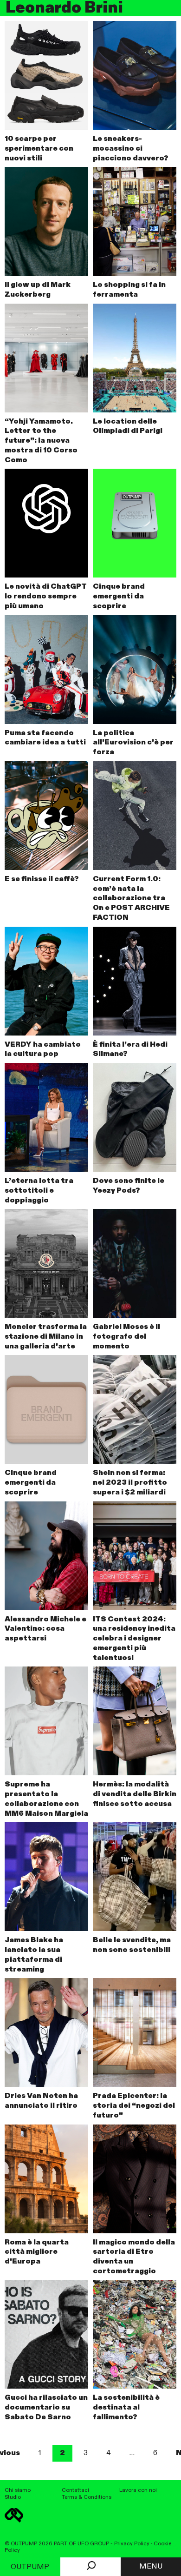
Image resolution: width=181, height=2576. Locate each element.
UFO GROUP (93, 2544)
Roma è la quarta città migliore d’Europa (37, 2252)
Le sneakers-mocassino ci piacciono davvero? (131, 149)
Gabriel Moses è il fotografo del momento (126, 1337)
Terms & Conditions (87, 2497)
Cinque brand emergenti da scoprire (119, 597)
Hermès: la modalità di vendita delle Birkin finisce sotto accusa (135, 1794)
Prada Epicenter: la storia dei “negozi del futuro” (134, 2106)
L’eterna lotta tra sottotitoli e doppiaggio (39, 1191)
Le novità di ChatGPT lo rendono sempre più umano (46, 597)
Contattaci (75, 2490)
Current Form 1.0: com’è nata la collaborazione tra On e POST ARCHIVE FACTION (131, 899)
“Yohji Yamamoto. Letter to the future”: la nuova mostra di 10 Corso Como (41, 441)
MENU (151, 2567)
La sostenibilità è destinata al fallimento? (126, 2408)
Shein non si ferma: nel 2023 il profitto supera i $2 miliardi (130, 1483)
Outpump (30, 2567)
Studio (13, 2497)
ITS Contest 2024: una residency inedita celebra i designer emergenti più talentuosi (134, 1639)
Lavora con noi (138, 2490)
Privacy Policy (132, 2544)
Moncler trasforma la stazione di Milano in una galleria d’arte (46, 1337)
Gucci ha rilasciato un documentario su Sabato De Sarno (46, 2408)
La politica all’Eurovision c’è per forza (133, 743)
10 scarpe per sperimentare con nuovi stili (39, 149)
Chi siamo (18, 2490)
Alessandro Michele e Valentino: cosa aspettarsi (45, 1629)
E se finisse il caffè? (42, 879)
